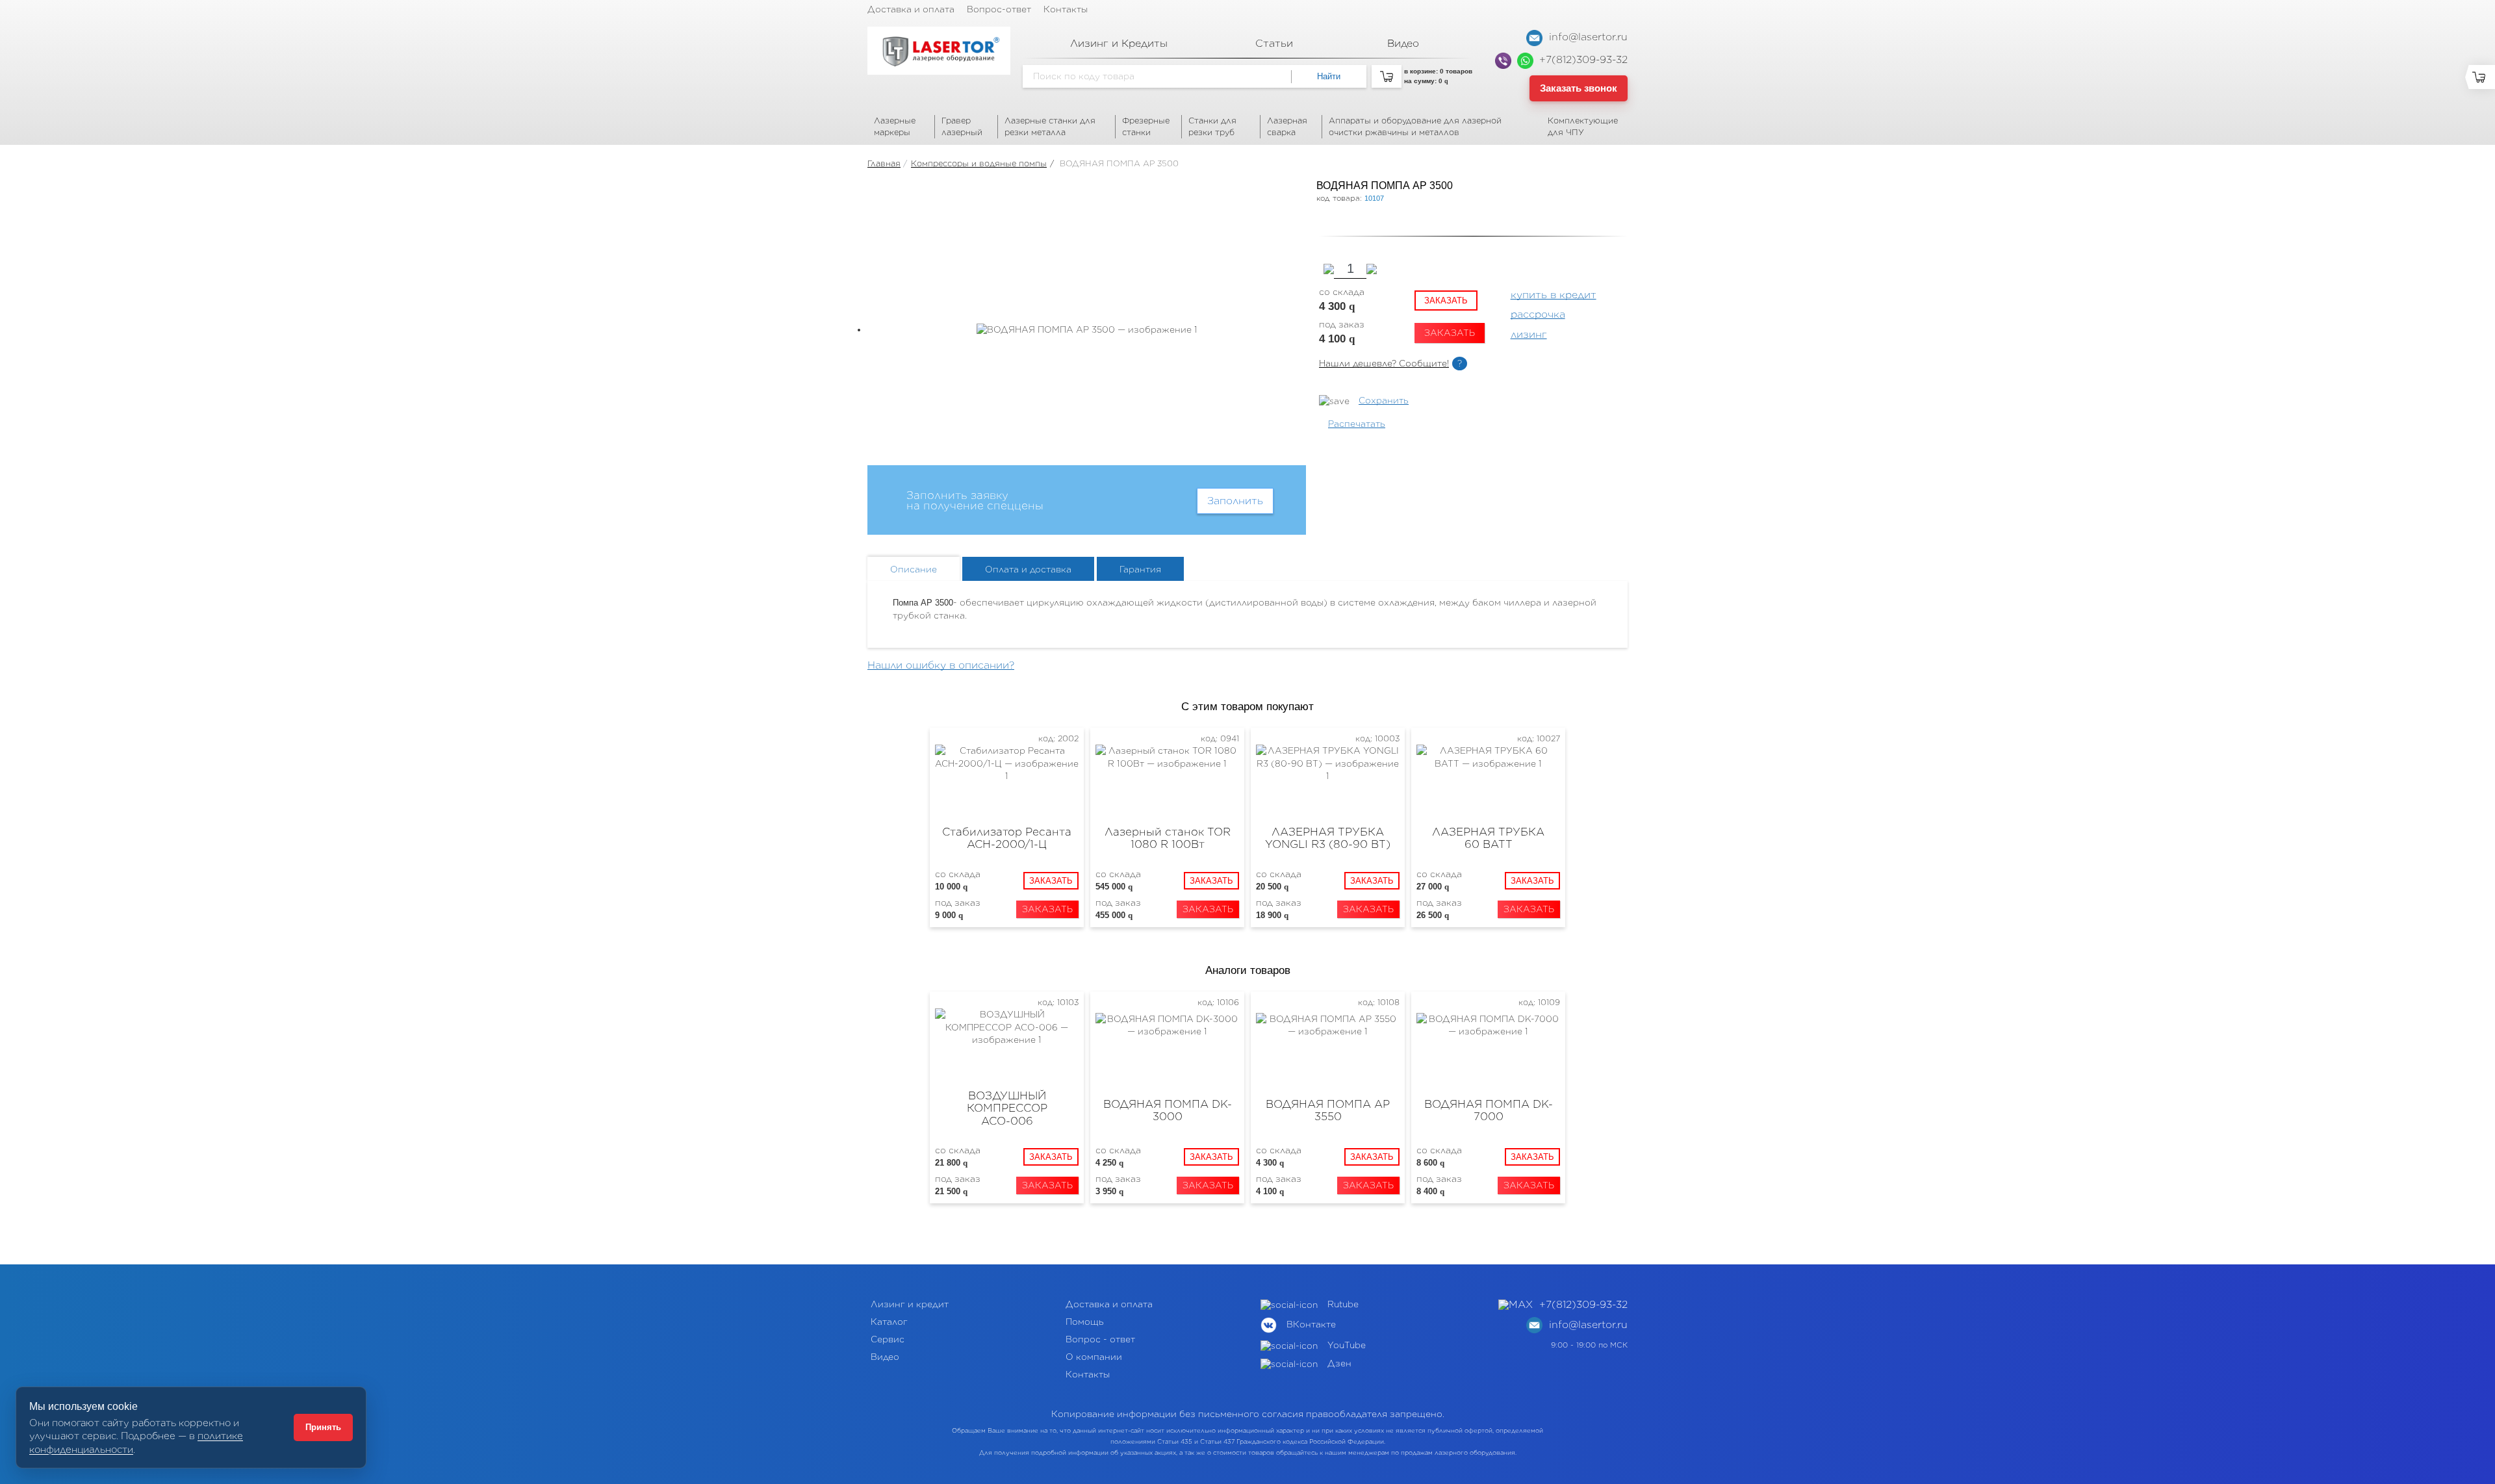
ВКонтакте (1311, 1324)
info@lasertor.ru (1587, 37)
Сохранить (1384, 401)
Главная (884, 163)
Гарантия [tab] (1140, 569)
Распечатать (1357, 424)
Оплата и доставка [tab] (1028, 569)
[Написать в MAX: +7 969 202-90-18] (1519, 1305)
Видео (885, 1357)
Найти (1329, 76)
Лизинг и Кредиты (1119, 44)
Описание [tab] (914, 569)
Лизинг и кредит (910, 1304)
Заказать (1446, 301)
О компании (1094, 1357)
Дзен (1339, 1363)
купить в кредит (1554, 295)
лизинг (1529, 335)
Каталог (889, 1322)
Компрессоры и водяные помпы (979, 163)
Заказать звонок (1579, 88)
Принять (323, 1427)
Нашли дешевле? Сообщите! (1384, 364)
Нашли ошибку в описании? (941, 665)
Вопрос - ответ (1100, 1339)
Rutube (1343, 1304)
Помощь (1085, 1322)
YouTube (1347, 1345)
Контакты (1066, 9)
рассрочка (1538, 314)
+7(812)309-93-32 (1583, 60)
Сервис (888, 1339)
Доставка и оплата (911, 9)
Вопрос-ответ (999, 9)
